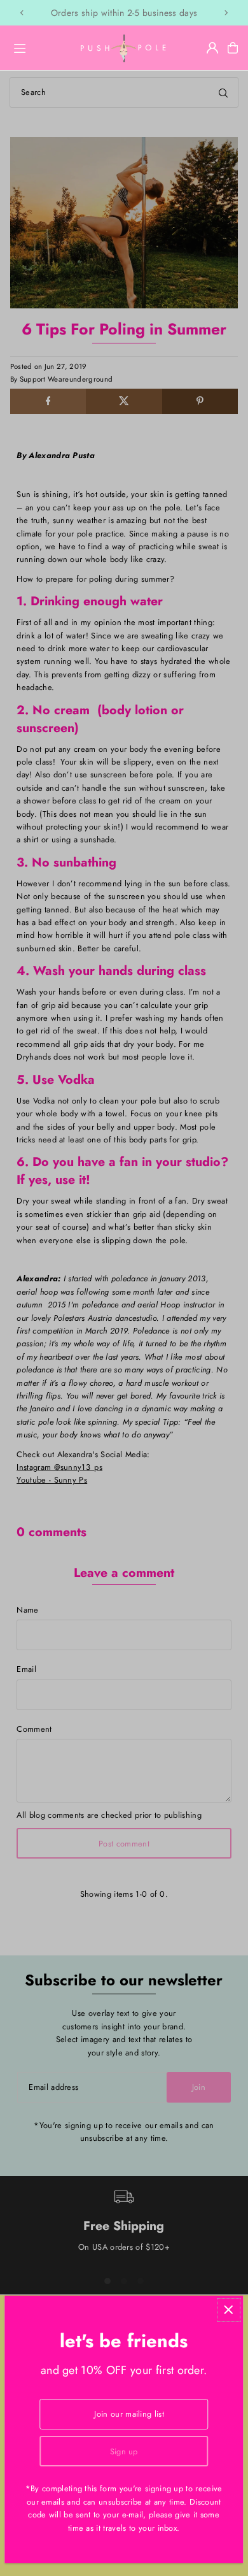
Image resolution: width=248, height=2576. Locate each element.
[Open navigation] (39, 47)
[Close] (229, 2310)
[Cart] (233, 48)
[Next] (226, 13)
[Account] (212, 48)
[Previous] (22, 13)
